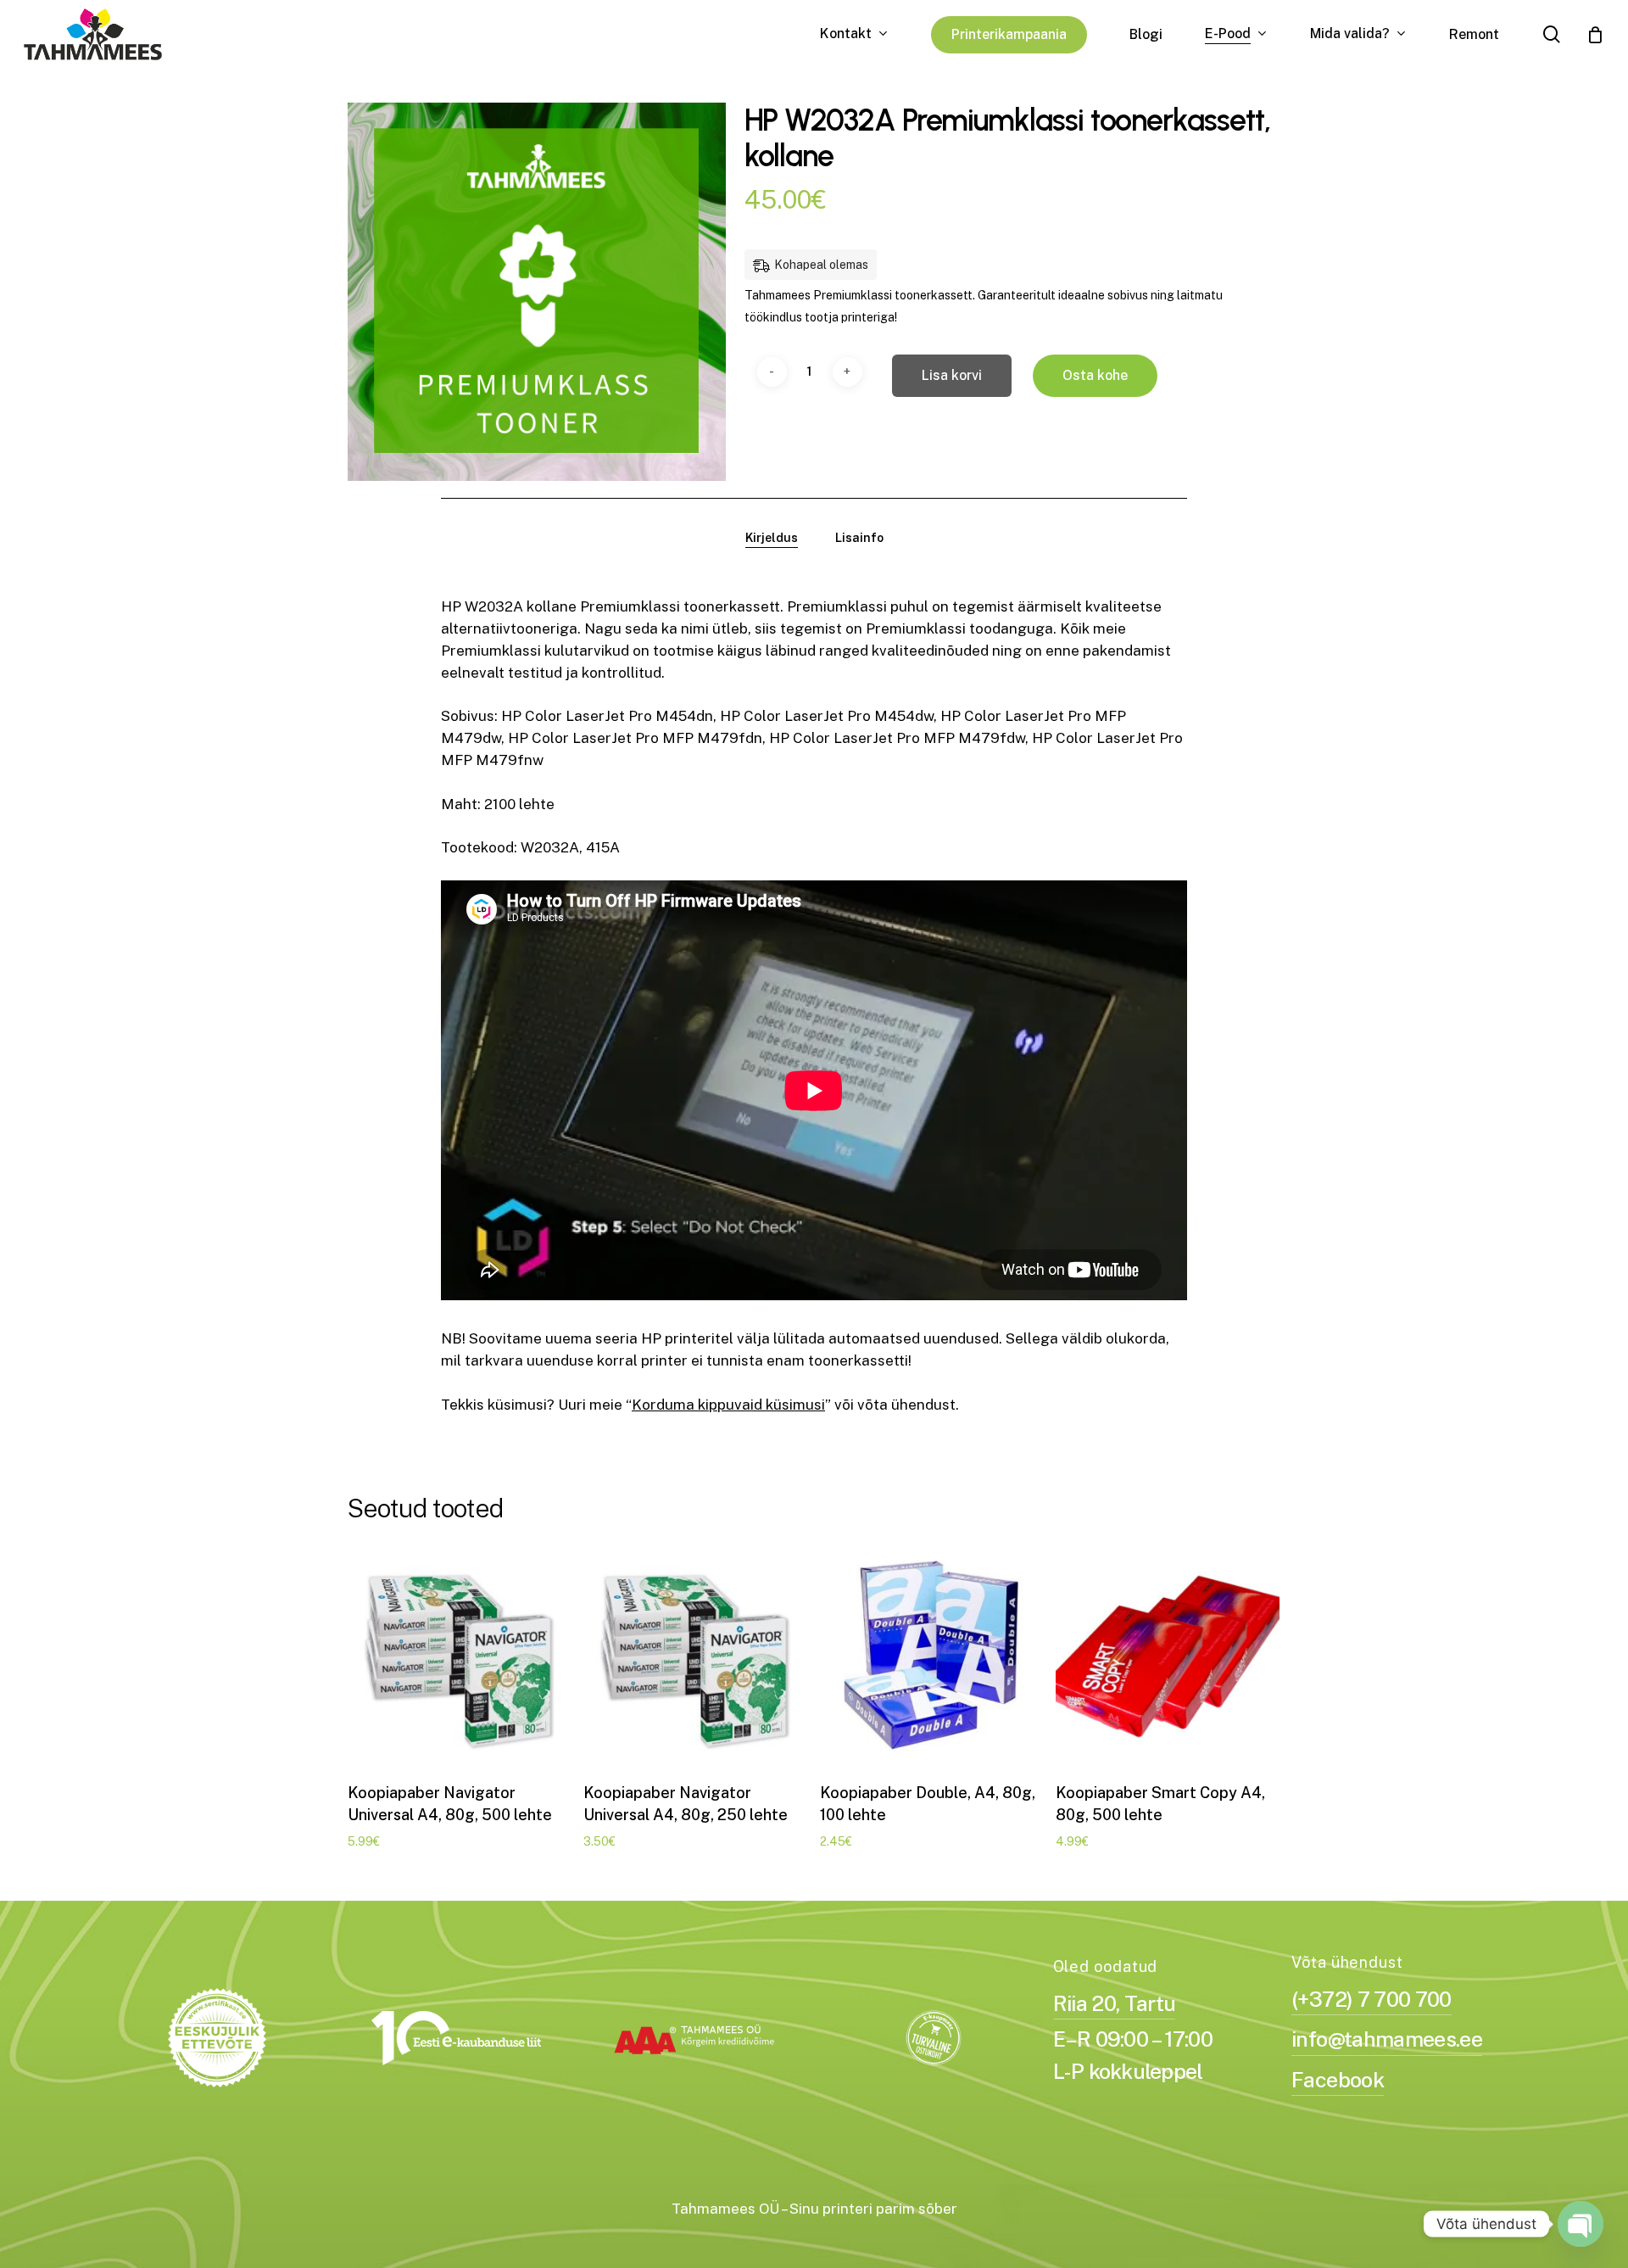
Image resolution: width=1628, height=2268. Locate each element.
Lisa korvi (952, 375)
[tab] (772, 538)
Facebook (1338, 2080)
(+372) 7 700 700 (1371, 1999)
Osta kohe (1095, 375)
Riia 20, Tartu (1115, 2003)
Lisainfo (859, 538)
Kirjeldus (772, 538)
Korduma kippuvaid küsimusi (728, 1405)
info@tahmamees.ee (1387, 2039)
